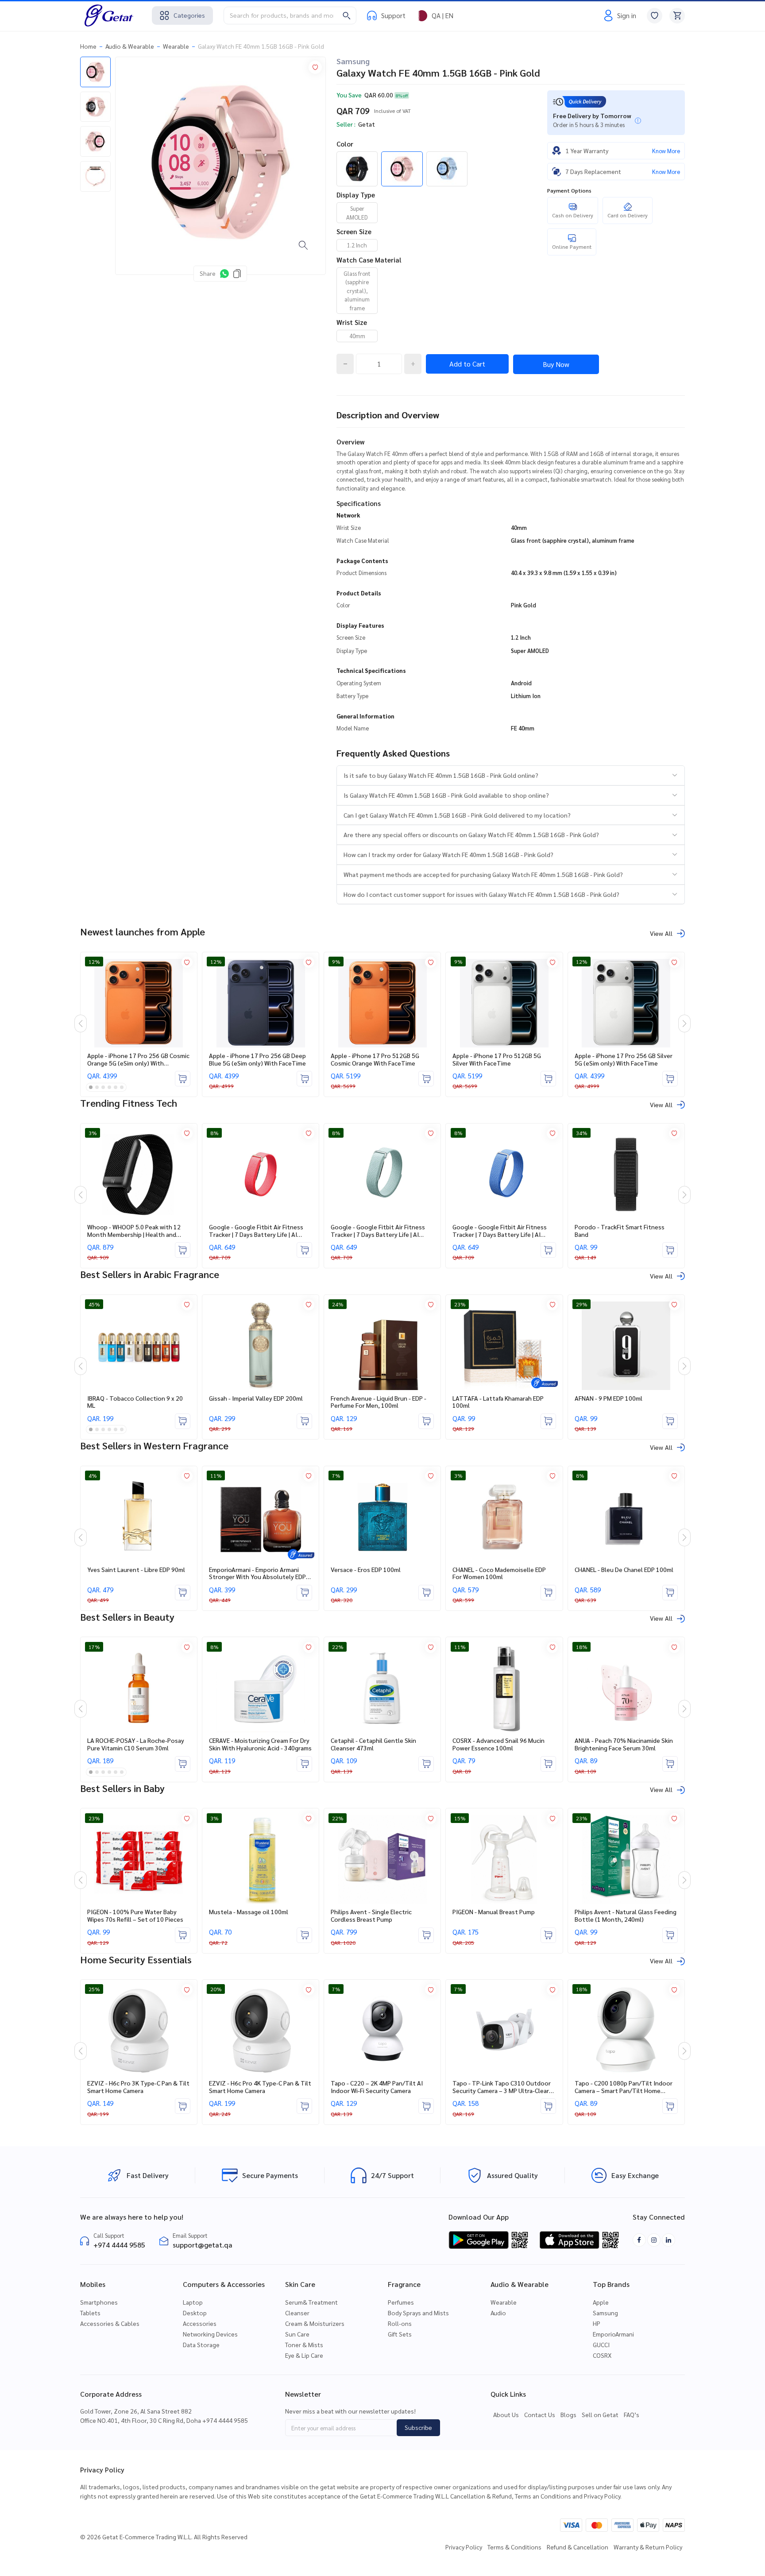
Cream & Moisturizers (315, 2323)
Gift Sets (400, 2334)
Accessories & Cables (110, 2323)
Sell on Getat (600, 2414)
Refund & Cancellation (578, 2547)
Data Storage (201, 2344)
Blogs (568, 2414)
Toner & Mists (304, 2344)
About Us (506, 2414)
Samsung (353, 61)
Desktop (195, 2313)
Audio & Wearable (130, 46)
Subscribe (418, 2427)
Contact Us (540, 2414)
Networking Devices (210, 2334)
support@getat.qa (203, 2245)
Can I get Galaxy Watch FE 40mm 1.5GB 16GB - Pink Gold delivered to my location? (457, 815)
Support (393, 15)
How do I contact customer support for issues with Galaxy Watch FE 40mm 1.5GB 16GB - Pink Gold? (481, 894)
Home (88, 46)
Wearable (176, 46)
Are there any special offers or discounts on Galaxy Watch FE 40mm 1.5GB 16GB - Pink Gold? (471, 834)
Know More (666, 151)
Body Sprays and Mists (418, 2313)
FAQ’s (632, 2414)
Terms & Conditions (514, 2547)
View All (661, 933)
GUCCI (601, 2344)
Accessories (200, 2323)
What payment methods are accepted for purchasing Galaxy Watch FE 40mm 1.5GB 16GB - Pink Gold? (483, 874)
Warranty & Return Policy (648, 2547)
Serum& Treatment (311, 2302)
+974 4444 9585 (119, 2245)
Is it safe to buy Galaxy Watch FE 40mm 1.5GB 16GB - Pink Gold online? (441, 775)
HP (597, 2323)
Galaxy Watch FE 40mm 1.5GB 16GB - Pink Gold (261, 46)
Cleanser (297, 2313)
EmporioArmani (613, 2334)
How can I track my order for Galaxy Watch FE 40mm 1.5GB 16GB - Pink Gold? (448, 854)
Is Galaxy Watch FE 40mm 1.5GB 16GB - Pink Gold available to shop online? (446, 795)
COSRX (602, 2355)
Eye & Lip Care (304, 2355)
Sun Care (297, 2334)
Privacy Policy (464, 2547)
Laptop (193, 2302)
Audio (498, 2313)
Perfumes (401, 2302)
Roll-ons (400, 2323)
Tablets (90, 2313)
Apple (601, 2302)
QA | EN (442, 15)
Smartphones (99, 2302)
